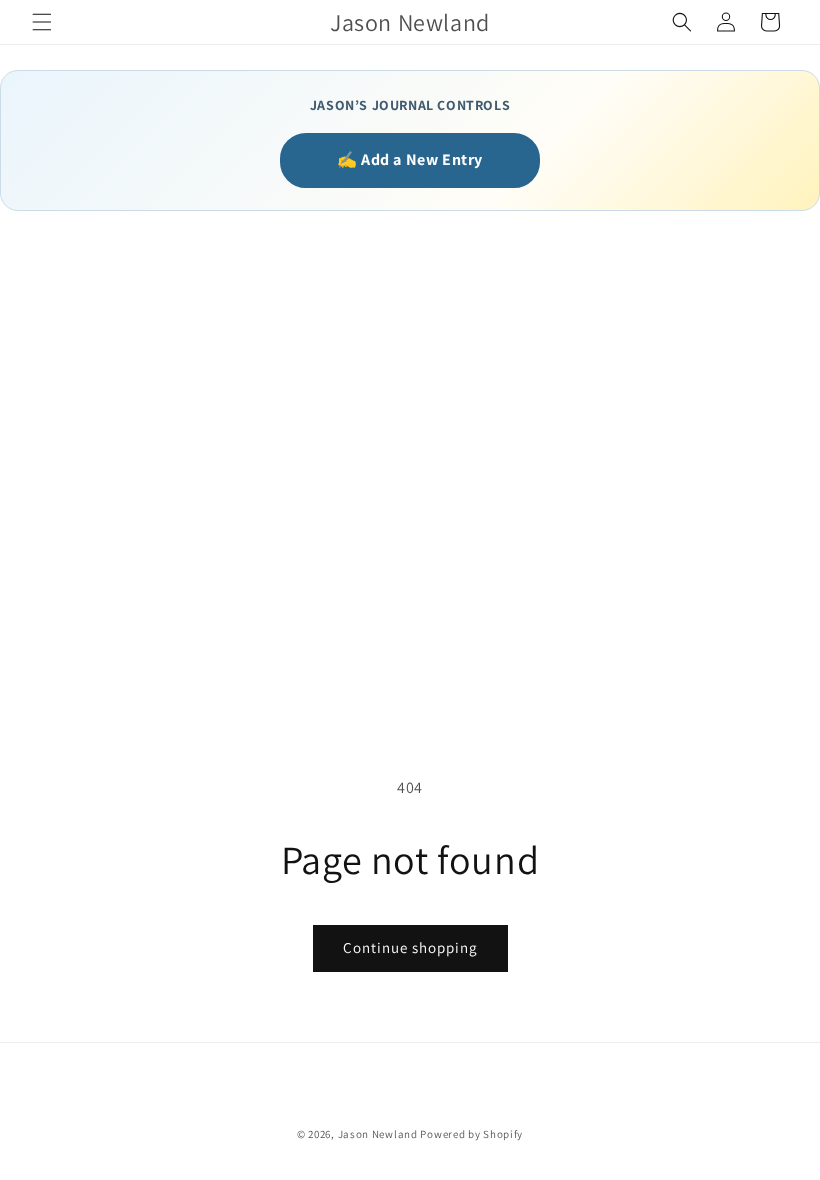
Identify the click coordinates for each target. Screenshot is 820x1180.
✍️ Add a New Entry (410, 159)
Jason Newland (378, 1134)
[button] (42, 22)
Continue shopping (410, 947)
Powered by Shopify (471, 1134)
